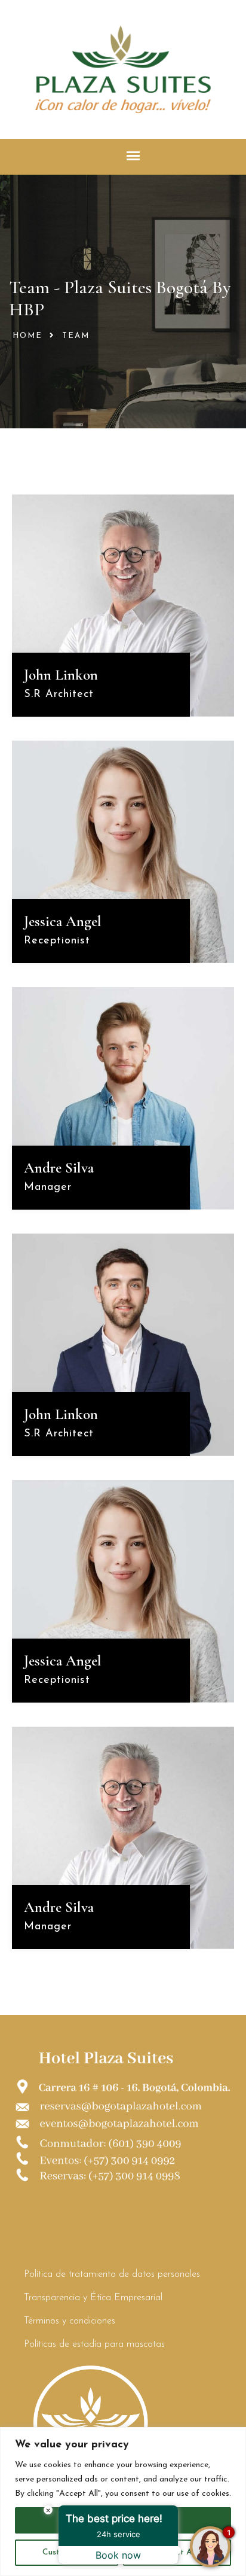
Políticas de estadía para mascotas (94, 2344)
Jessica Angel (63, 921)
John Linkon (61, 675)
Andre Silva (59, 1168)
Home (27, 336)
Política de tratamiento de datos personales (112, 2274)
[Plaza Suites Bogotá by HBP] (123, 68)
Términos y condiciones (70, 2321)
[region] (123, 2502)
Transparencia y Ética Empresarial (93, 2298)
